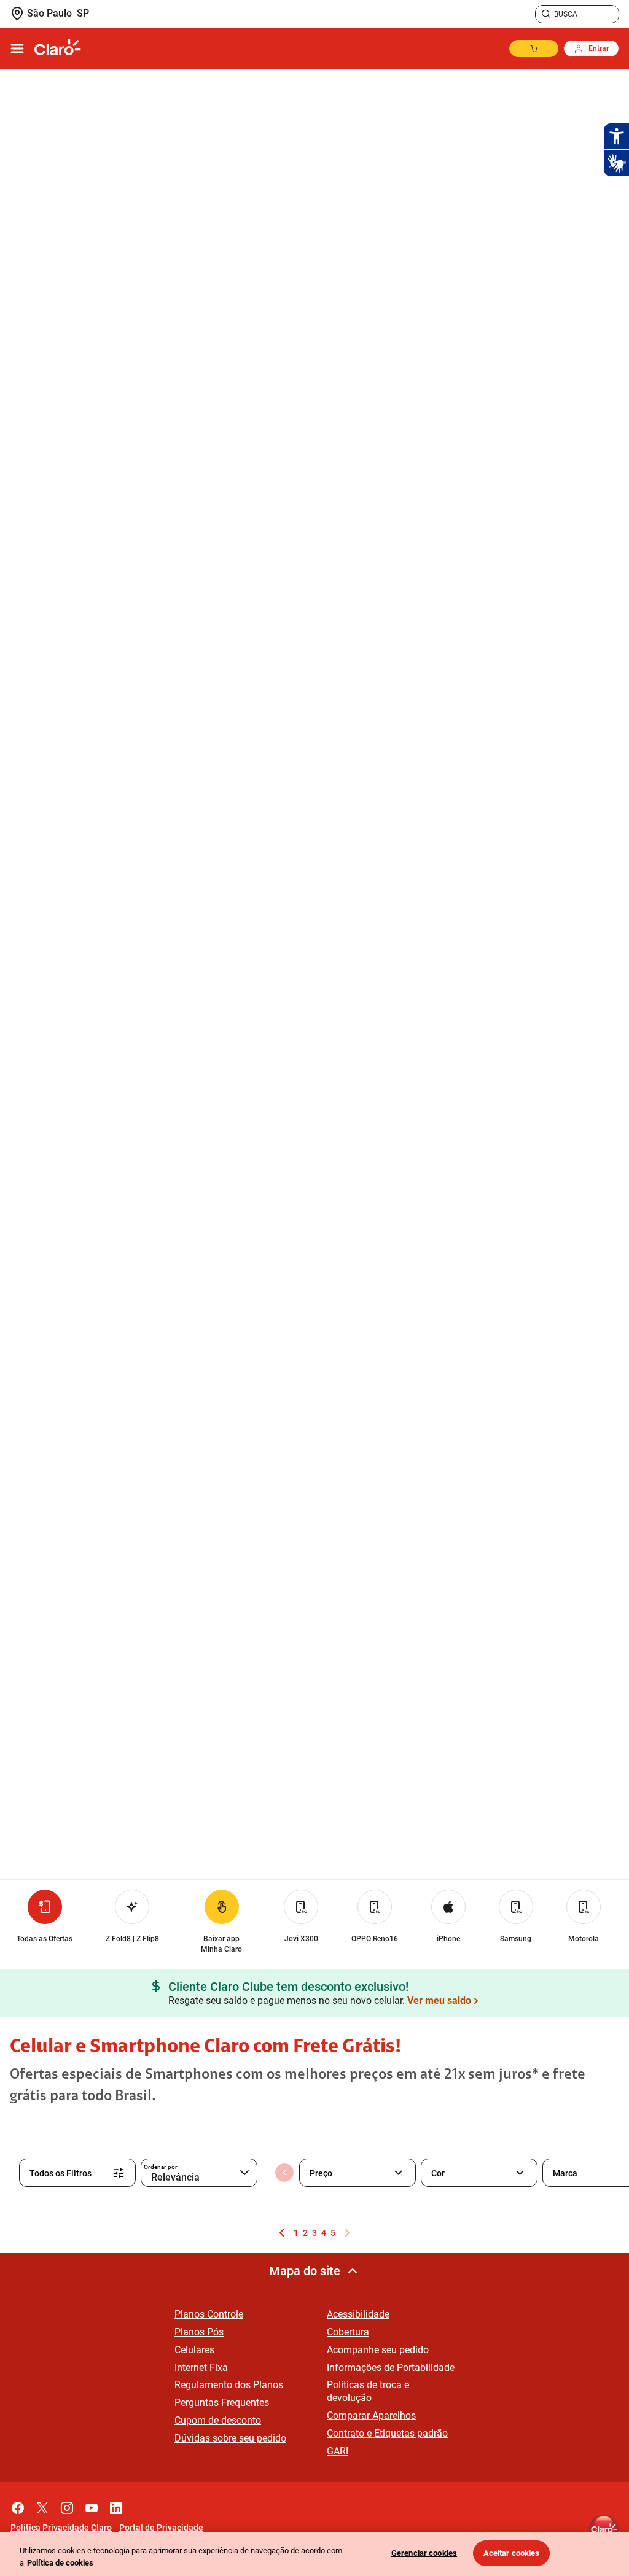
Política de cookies (60, 2563)
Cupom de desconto (218, 2420)
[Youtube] (92, 2505)
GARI (338, 2451)
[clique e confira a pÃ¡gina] (58, 48)
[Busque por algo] (546, 14)
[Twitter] (42, 2505)
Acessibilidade (358, 2314)
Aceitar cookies (512, 2553)
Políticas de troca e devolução (368, 2391)
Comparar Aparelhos (371, 2415)
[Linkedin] (116, 2505)
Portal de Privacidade (161, 2528)
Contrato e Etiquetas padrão (387, 2433)
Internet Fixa (201, 2368)
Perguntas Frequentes (222, 2403)
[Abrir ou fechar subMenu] (17, 48)
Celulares (194, 2350)
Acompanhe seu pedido (378, 2350)
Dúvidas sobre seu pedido (230, 2438)
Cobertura (348, 2332)
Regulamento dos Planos (229, 2385)
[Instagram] (67, 2505)
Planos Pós (199, 2332)
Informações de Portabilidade (391, 2368)
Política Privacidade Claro (61, 2528)
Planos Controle (209, 2314)
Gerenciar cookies (424, 2553)
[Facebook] (18, 2505)
